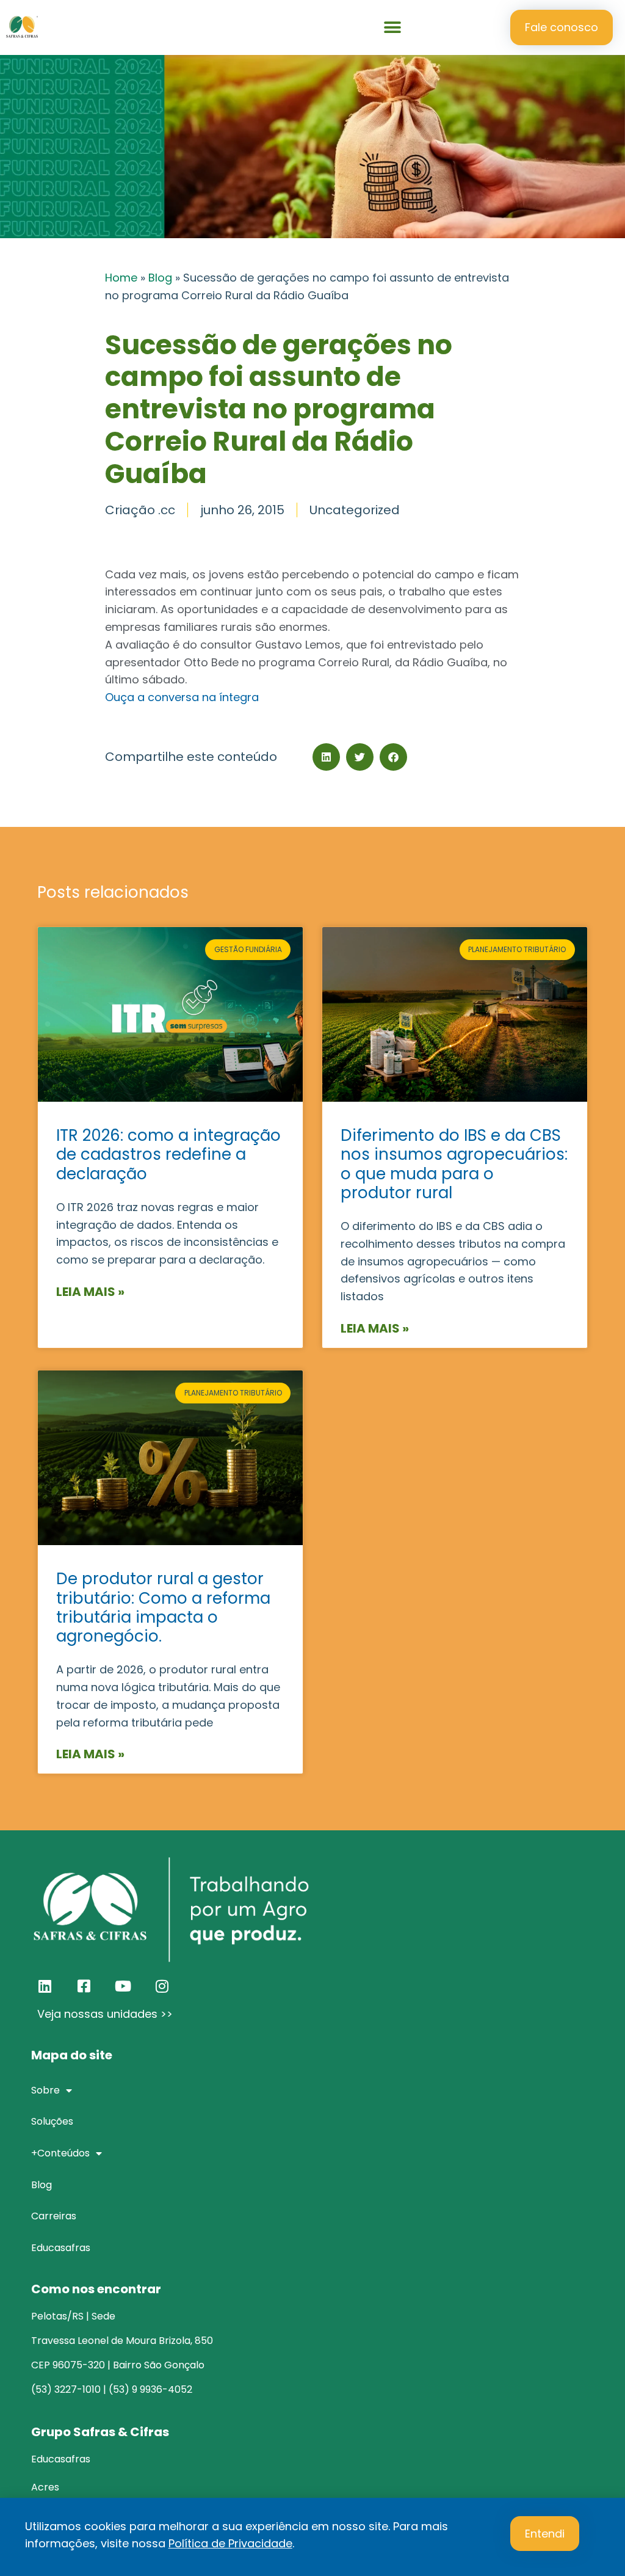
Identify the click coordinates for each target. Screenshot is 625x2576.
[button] (393, 28)
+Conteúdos (60, 2153)
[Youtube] (123, 1986)
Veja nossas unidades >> (105, 2014)
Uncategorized (355, 510)
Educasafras (61, 2248)
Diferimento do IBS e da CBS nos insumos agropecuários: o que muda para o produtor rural (454, 1164)
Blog (160, 278)
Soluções (52, 2121)
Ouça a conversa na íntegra (182, 697)
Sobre (45, 2090)
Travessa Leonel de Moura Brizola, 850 (122, 2341)
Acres (45, 2487)
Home (121, 278)
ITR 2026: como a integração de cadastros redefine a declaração (168, 1154)
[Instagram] (162, 1986)
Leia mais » (90, 1292)
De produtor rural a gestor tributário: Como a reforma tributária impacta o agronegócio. (163, 1607)
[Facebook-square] (84, 1986)
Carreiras (54, 2216)
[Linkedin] (45, 1986)
